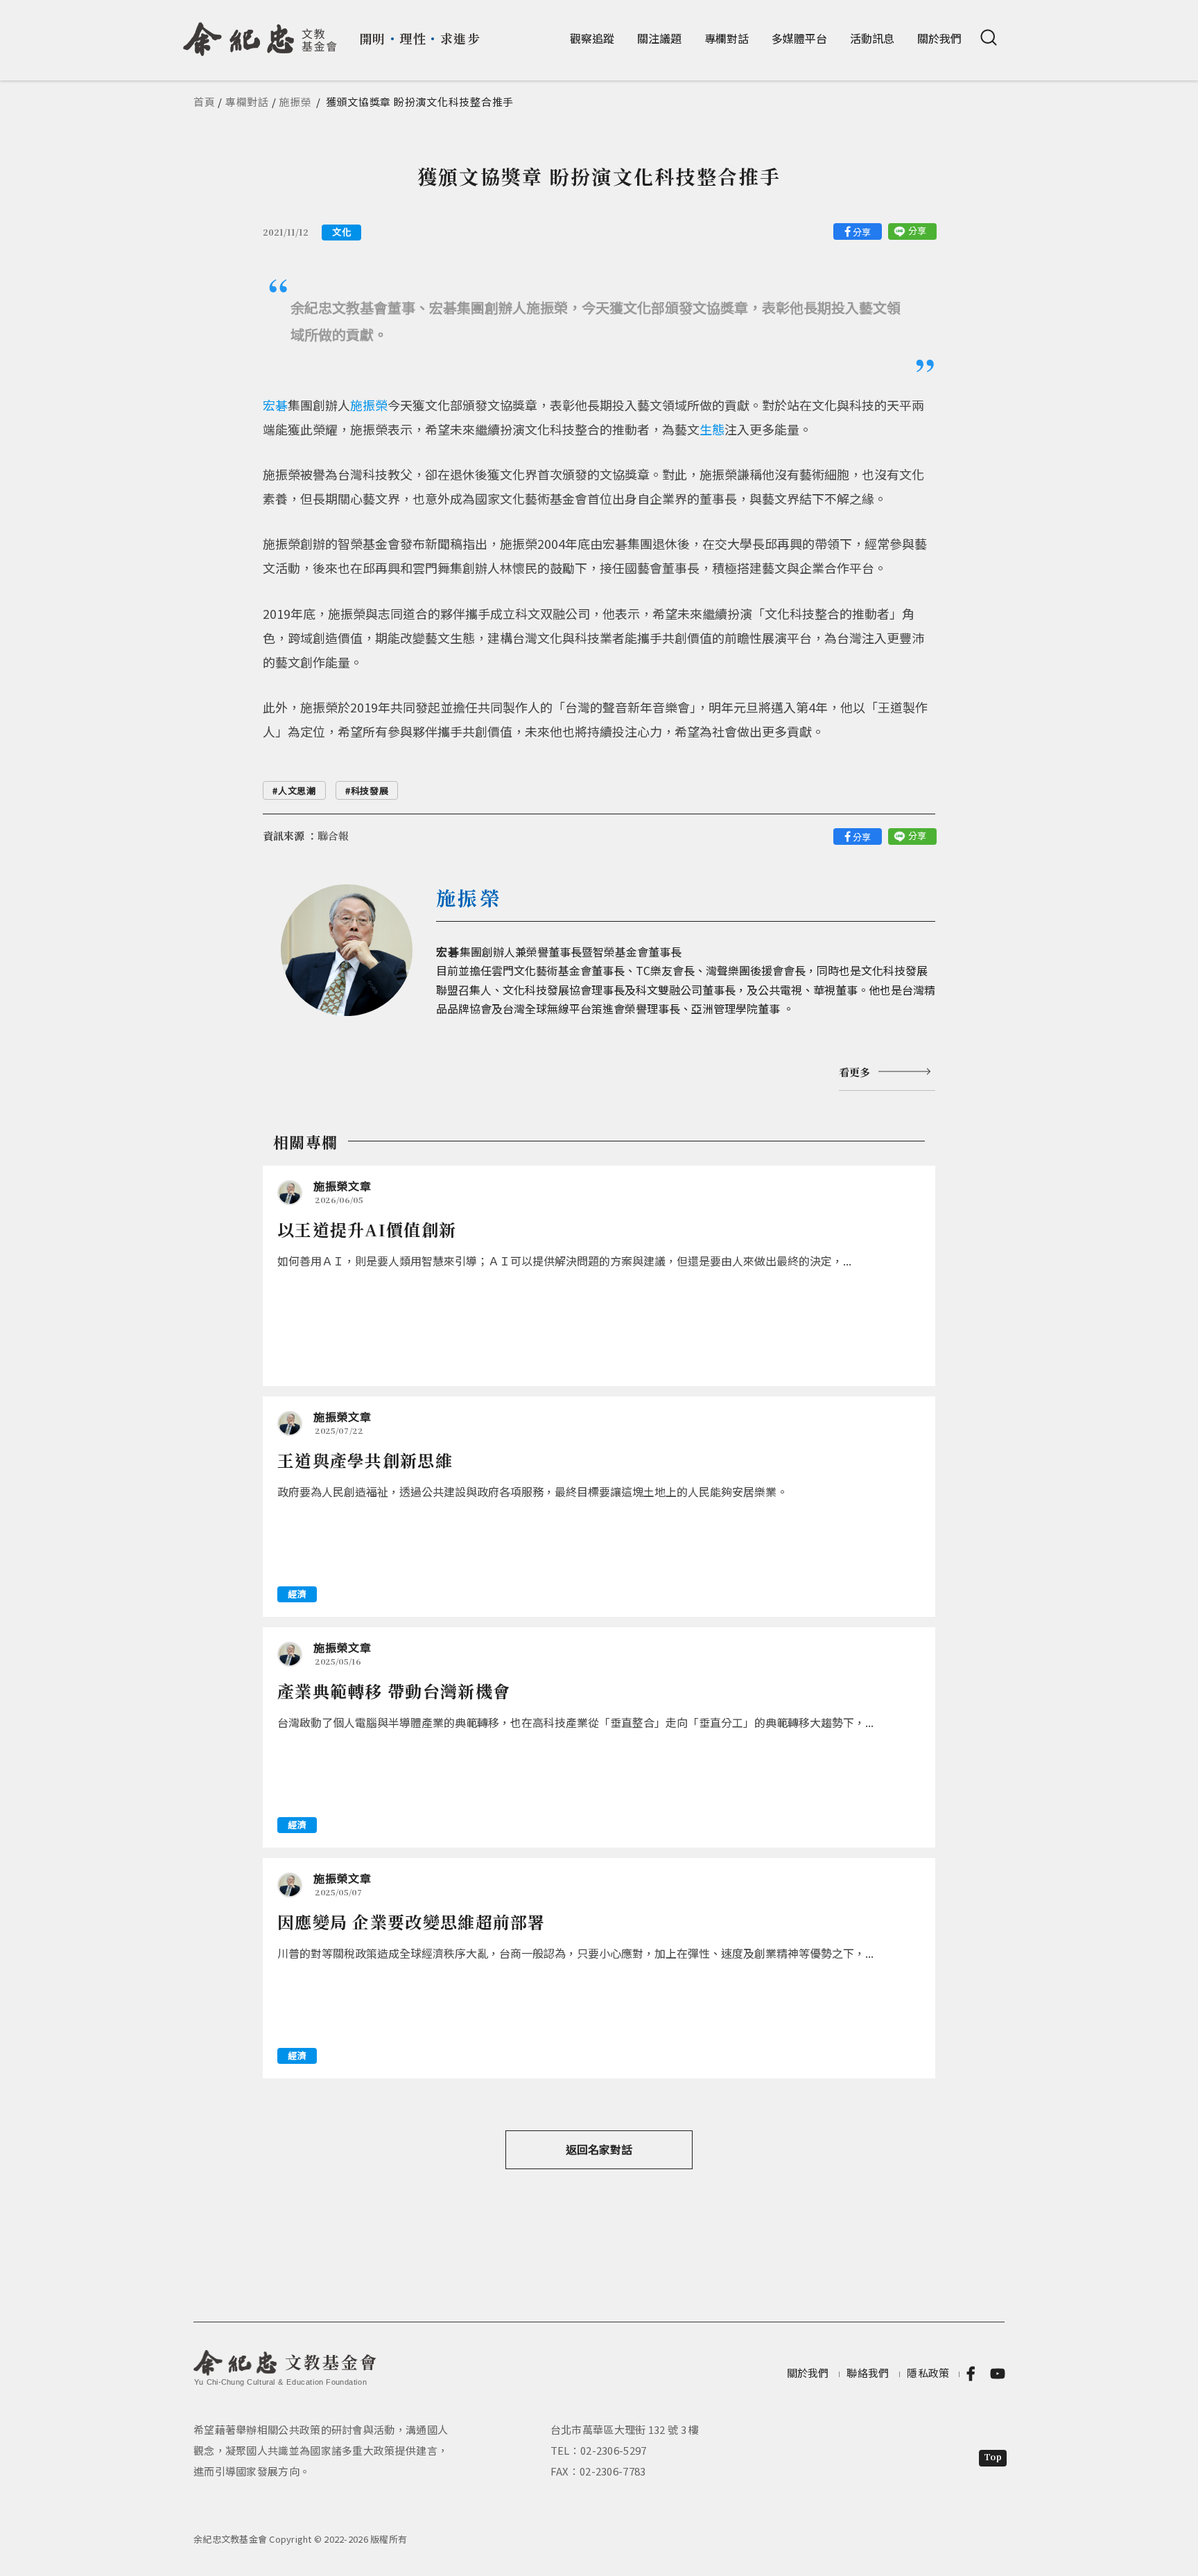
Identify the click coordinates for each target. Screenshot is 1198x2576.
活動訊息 (872, 38)
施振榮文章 (342, 1186)
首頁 (205, 102)
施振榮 (295, 102)
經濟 (297, 1594)
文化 (341, 232)
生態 (712, 429)
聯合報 (333, 835)
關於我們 (939, 38)
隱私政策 (928, 2373)
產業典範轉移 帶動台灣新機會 (394, 1691)
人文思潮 (297, 790)
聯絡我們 (868, 2373)
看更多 (854, 1072)
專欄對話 (727, 38)
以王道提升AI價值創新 (367, 1229)
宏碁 (275, 405)
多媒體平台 (799, 38)
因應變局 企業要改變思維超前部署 (411, 1921)
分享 (862, 232)
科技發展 (370, 790)
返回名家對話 (599, 2149)
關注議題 (659, 38)
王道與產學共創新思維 (365, 1460)
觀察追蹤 (592, 38)
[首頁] (260, 34)
